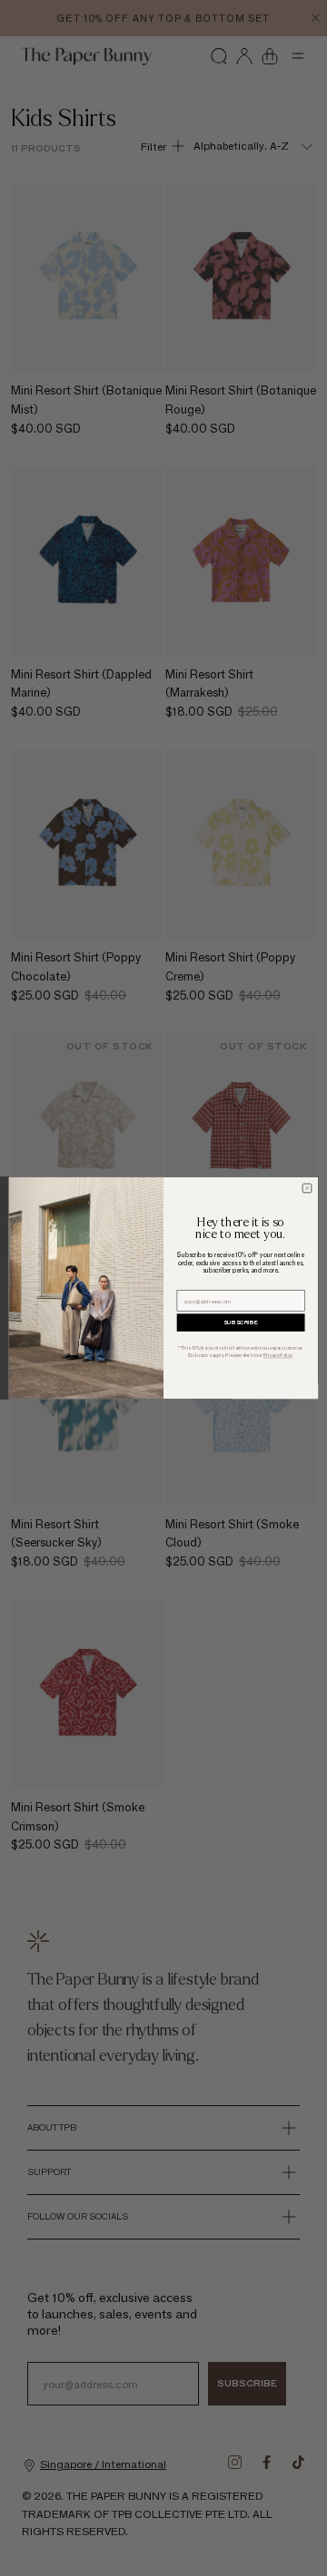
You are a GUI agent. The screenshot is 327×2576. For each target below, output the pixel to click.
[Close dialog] (307, 1188)
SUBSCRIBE (241, 1322)
